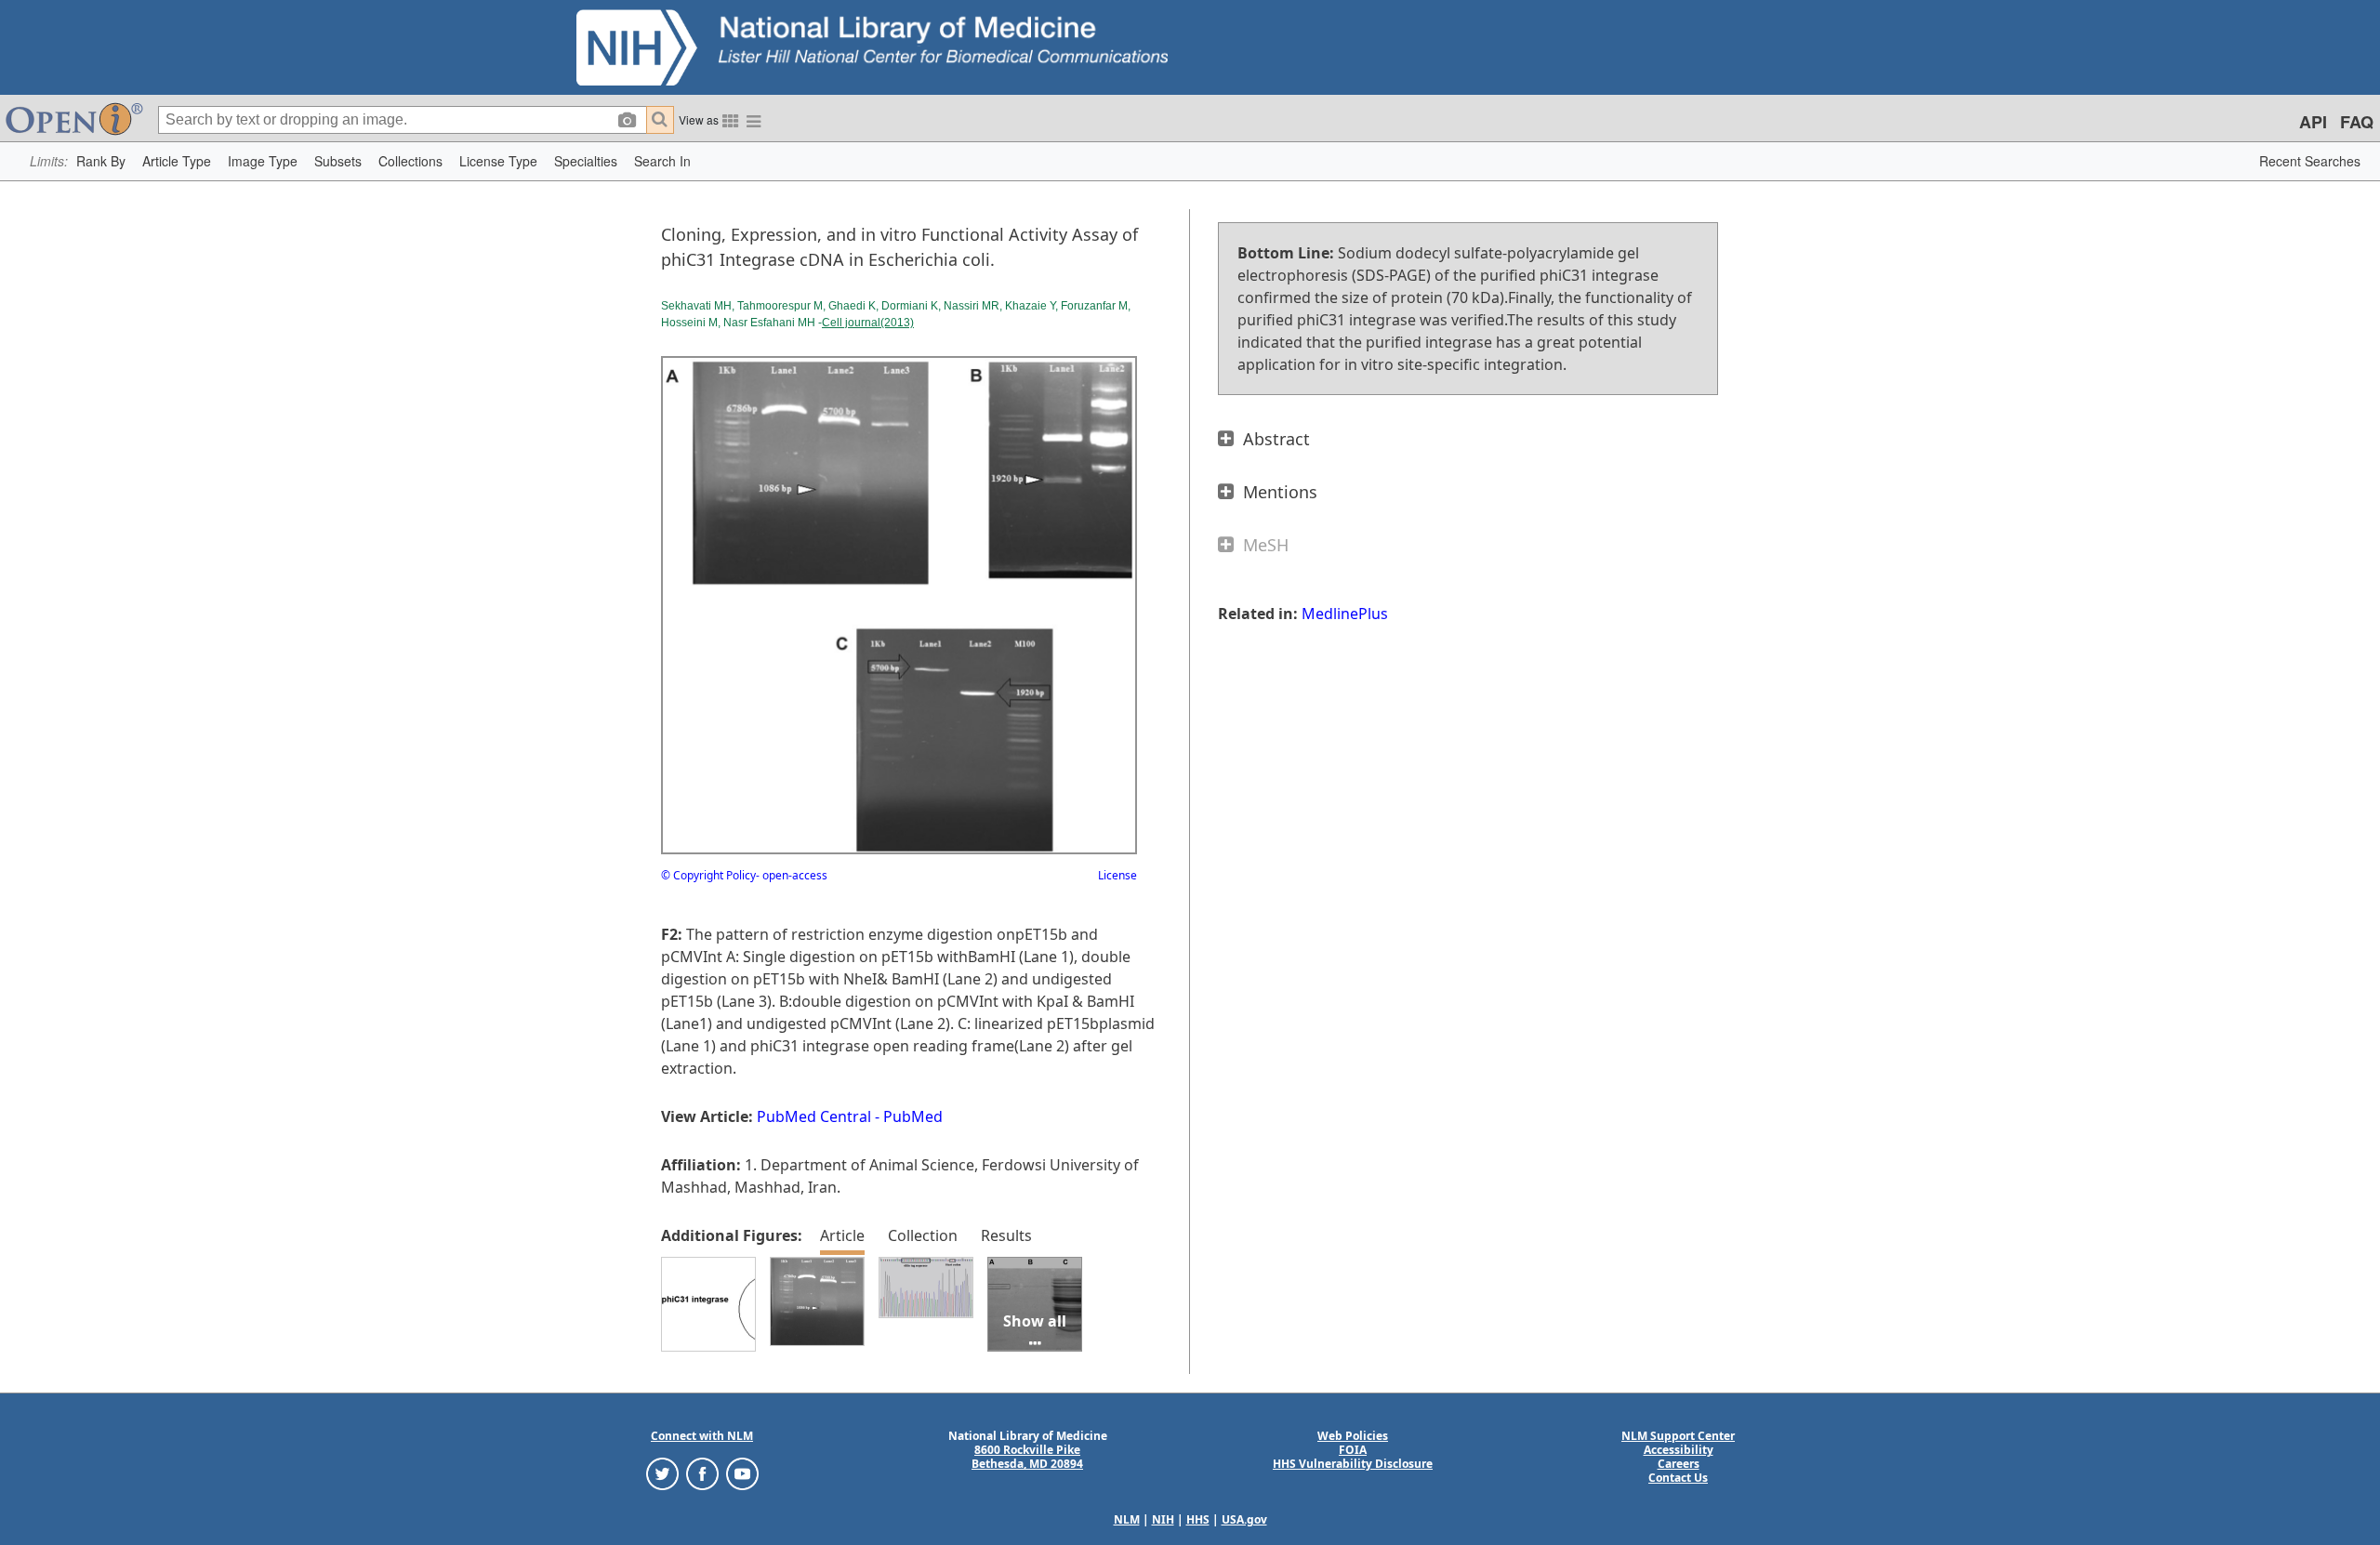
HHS (1198, 1519)
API (2313, 122)
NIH (1163, 1519)
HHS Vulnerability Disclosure (1353, 1464)
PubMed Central (814, 1116)
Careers (1679, 1464)
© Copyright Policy (708, 875)
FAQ (2357, 122)
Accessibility (1679, 1450)
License (1117, 875)
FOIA (1353, 1450)
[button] (101, 161)
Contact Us (1678, 1478)
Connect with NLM (702, 1436)
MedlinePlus (1345, 614)
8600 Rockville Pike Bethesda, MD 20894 (1027, 1457)
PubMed (913, 1116)
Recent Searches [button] (2310, 161)
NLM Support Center (1678, 1436)
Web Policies (1353, 1436)
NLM (1127, 1519)
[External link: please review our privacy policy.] (662, 1473)
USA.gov (1244, 1519)
